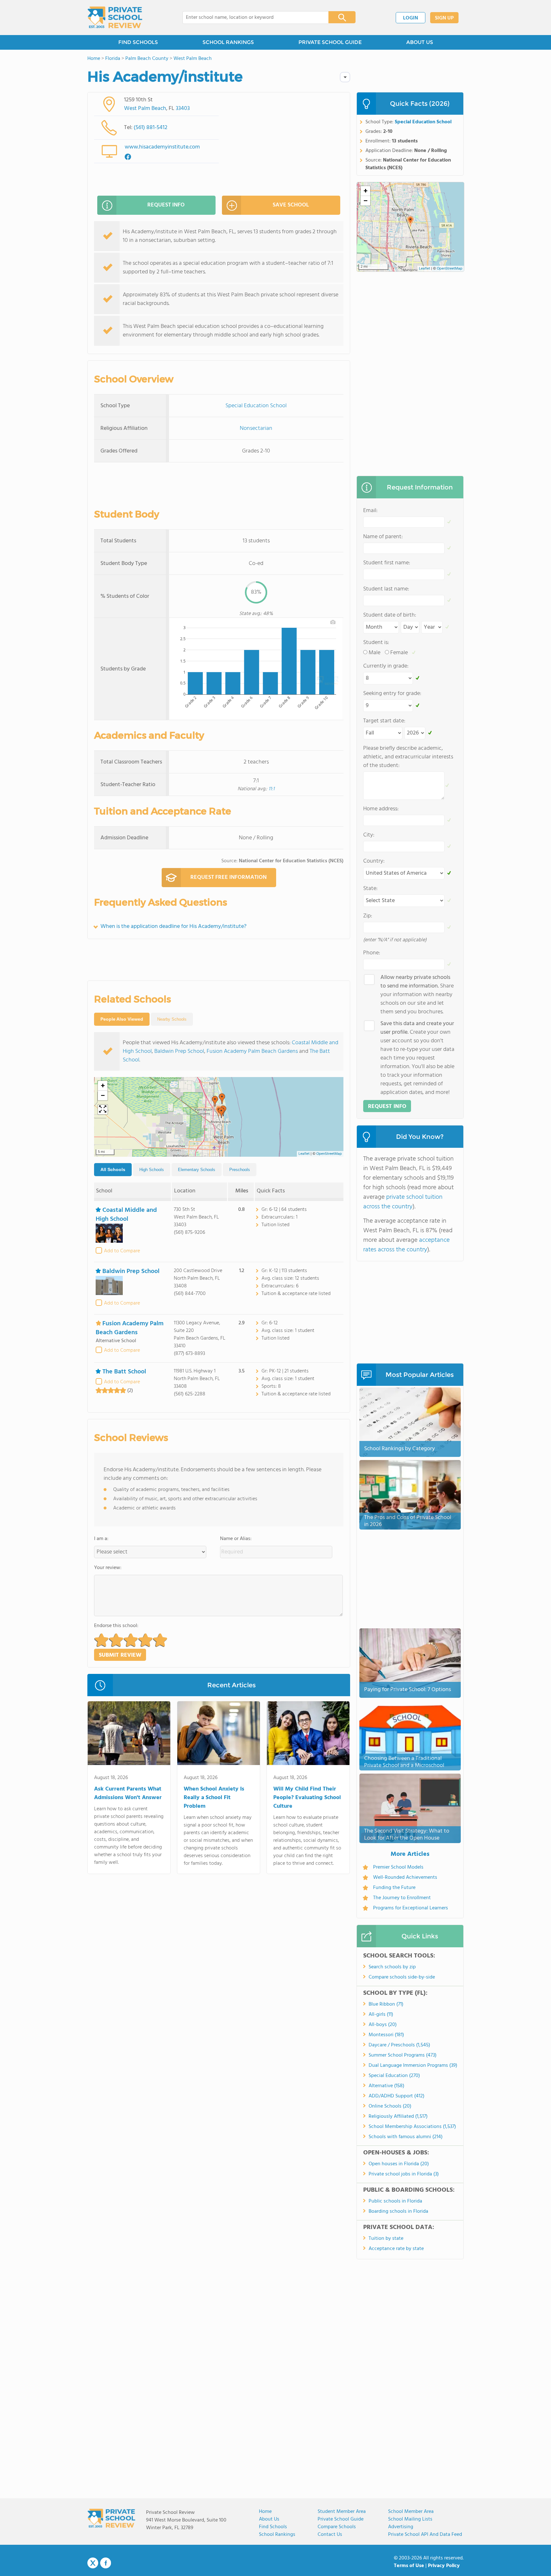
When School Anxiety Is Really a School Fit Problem (214, 1798)
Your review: (108, 1568)
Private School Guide (341, 2519)
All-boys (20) (383, 2025)
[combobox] (251, 18)
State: (370, 889)
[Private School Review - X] (93, 2563)
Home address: (381, 809)
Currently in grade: (386, 666)
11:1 (272, 789)
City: (369, 835)
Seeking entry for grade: (392, 694)
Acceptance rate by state (396, 2249)
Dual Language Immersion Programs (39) (413, 2066)
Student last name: (386, 589)
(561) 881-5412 (151, 128)
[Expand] (103, 1110)
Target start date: (384, 721)
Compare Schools (337, 2527)
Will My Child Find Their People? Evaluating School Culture (307, 1798)
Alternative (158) (386, 2086)
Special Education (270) (394, 2076)
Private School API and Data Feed (425, 2535)
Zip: (368, 916)
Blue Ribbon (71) (386, 2004)
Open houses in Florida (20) (399, 2164)
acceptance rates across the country (406, 1245)
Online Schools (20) (390, 2106)
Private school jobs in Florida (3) (404, 2174)
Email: (370, 511)
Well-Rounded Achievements (405, 1878)
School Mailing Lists (410, 2519)
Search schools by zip (392, 1967)
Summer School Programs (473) (403, 2055)
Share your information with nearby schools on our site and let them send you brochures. (417, 995)
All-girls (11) (381, 2015)
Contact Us (330, 2535)
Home (265, 2512)
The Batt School (124, 1372)
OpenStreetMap (329, 1154)
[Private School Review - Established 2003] (115, 18)
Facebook (106, 2563)
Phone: (372, 953)
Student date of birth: (390, 615)
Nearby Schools (172, 1019)
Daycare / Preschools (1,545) (399, 2045)
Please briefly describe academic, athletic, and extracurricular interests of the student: (408, 757)
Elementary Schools (197, 1170)
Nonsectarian (256, 428)
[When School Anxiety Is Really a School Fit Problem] (219, 1734)
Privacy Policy (444, 2566)
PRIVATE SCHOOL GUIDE (330, 42)
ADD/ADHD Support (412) (397, 2096)
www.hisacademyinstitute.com (162, 147)
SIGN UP (444, 18)
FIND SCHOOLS (138, 42)
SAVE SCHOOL (291, 205)
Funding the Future (394, 1888)
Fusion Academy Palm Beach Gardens (252, 1051)
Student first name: (387, 563)
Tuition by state (386, 2239)
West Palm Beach (145, 109)
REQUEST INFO (166, 205)
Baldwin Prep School (179, 1051)
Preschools (240, 1170)
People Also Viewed (122, 1019)
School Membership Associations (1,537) (412, 2127)
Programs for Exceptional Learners (411, 1908)
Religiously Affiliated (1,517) (398, 2117)
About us (269, 2519)
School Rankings (277, 2535)
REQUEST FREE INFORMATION (228, 877)
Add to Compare (122, 1251)
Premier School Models (398, 1867)
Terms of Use (409, 2566)
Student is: (376, 643)
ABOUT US (420, 42)
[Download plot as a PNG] (333, 622)
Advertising (401, 2527)
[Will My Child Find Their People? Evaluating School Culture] (308, 1734)
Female (399, 653)
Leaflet (304, 1154)
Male (375, 653)
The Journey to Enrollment (402, 1898)
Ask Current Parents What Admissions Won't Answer (128, 1793)
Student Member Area (342, 2512)
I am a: (101, 1539)
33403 (183, 109)
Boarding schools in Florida (398, 2211)
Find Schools (273, 2527)
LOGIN (411, 18)
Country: (374, 861)
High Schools (152, 1170)
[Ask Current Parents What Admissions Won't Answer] (129, 1734)
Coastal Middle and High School (126, 1215)
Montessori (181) (386, 2035)
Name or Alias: (236, 1539)
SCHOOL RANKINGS (228, 42)
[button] (222, 1099)
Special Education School (256, 406)
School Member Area (411, 2512)
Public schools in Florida (395, 2201)
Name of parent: (383, 537)
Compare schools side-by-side (402, 1977)
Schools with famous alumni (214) (406, 2137)
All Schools (113, 1169)
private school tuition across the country (403, 1202)
